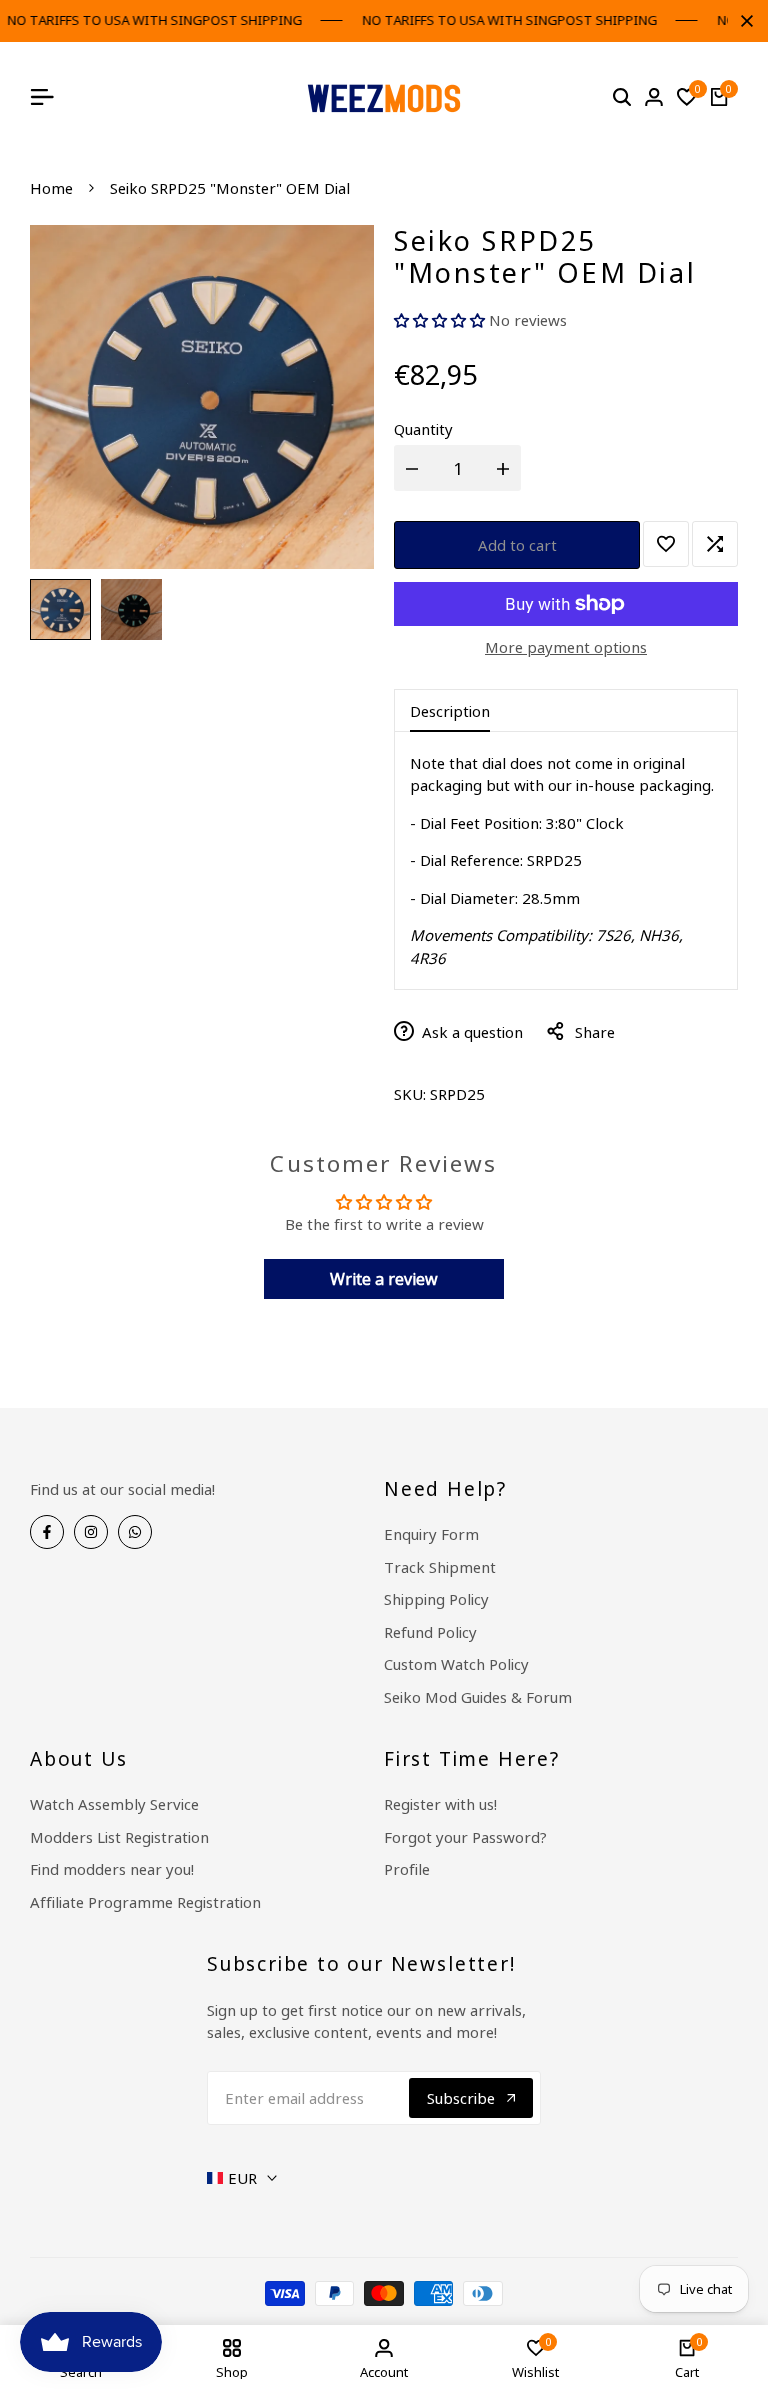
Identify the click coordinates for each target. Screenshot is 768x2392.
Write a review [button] (384, 1279)
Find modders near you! (112, 1869)
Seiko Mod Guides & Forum (478, 1697)
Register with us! (440, 1804)
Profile (407, 1869)
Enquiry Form (431, 1534)
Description (450, 711)
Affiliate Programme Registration (145, 1902)
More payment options (566, 647)
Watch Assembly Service (114, 1804)
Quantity (423, 429)
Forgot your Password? (465, 1837)
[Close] (743, 21)
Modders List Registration (119, 1837)
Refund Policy (430, 1632)
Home (51, 188)
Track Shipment (440, 1567)
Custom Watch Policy (456, 1664)
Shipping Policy (436, 1599)
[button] (441, 320)
